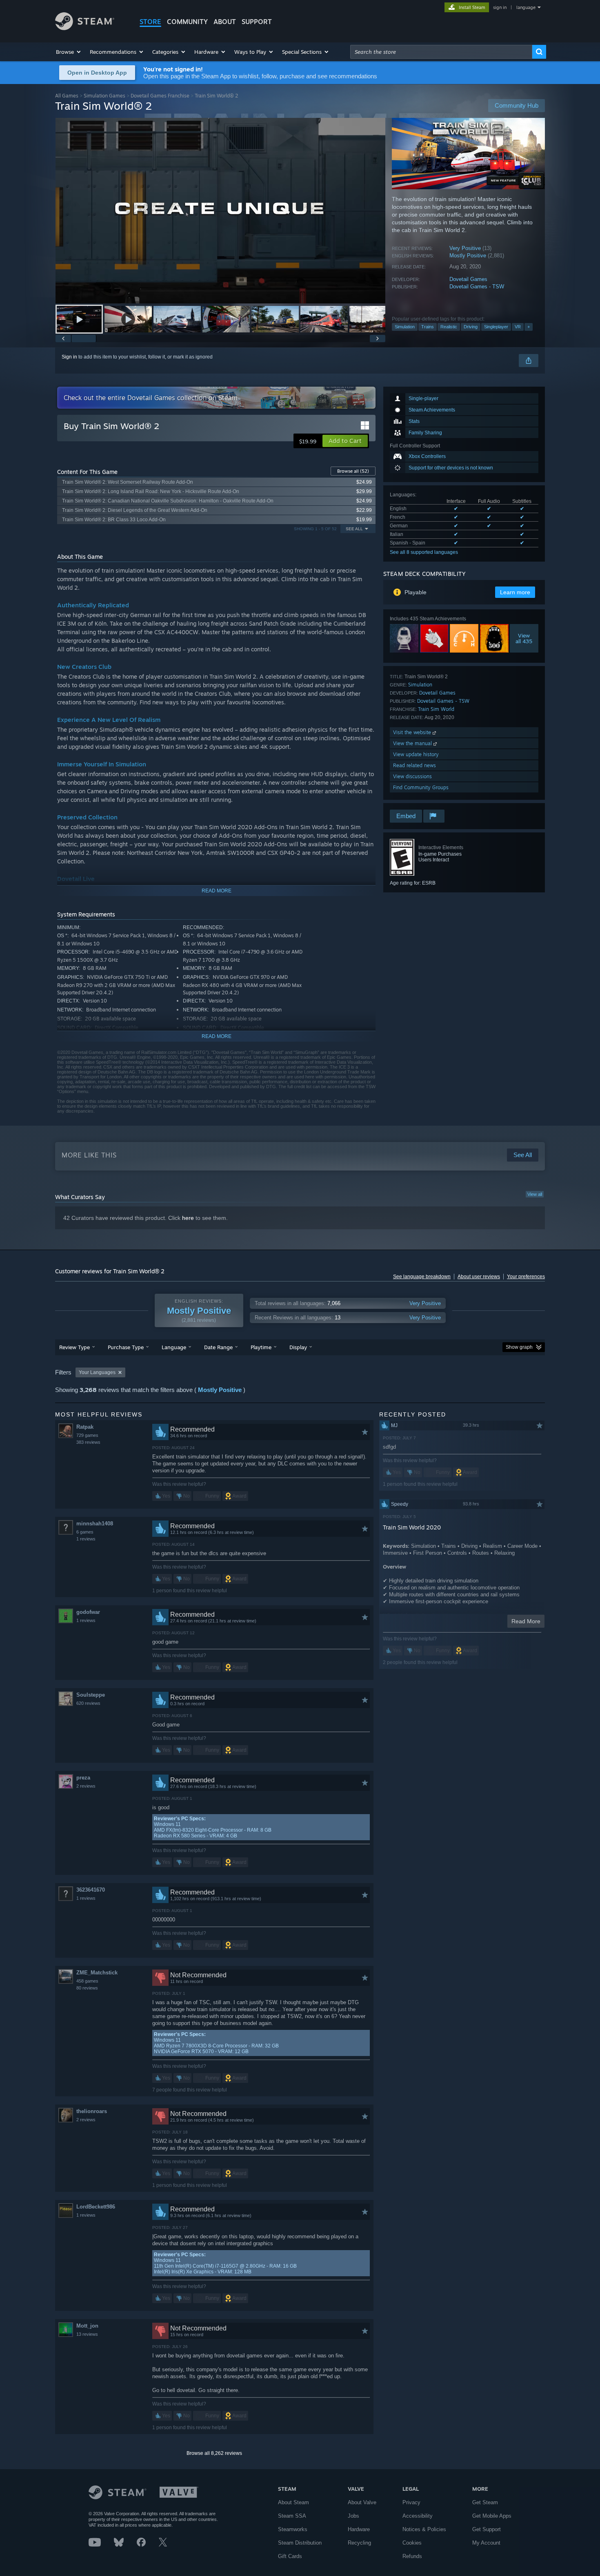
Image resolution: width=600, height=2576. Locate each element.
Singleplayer (496, 327)
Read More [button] (526, 1621)
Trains (428, 327)
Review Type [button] (74, 1347)
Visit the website (413, 732)
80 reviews (87, 1988)
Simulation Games (104, 96)
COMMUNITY (187, 22)
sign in (500, 7)
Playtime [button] (261, 1347)
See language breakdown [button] (422, 1277)
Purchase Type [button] (126, 1347)
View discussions (412, 776)
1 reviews (86, 1539)
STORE (150, 22)
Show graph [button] (519, 1347)
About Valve (362, 2502)
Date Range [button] (218, 1347)
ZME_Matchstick (97, 1973)
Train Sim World (436, 709)
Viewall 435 (524, 638)
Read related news (414, 765)
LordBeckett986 (96, 2207)
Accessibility (418, 2516)
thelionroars (92, 2111)
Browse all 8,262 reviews (214, 2453)
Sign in (69, 357)
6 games (85, 1532)
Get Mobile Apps (492, 2516)
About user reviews (479, 1277)
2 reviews (86, 1786)
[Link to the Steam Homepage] (85, 28)
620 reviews (88, 1703)
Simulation (405, 327)
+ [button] (529, 327)
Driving (471, 327)
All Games (67, 96)
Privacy (411, 2502)
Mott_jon (87, 2326)
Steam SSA (292, 2516)
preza (83, 1778)
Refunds (412, 2556)
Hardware (359, 2529)
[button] (69, 52)
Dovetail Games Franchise (160, 96)
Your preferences (526, 1277)
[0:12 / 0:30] (220, 211)
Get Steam (485, 2502)
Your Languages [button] (97, 1372)
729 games (87, 1435)
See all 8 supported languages (424, 552)
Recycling (359, 2543)
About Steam (293, 2502)
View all (535, 1194)
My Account (486, 2543)
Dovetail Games (468, 279)
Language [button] (174, 1347)
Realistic (449, 327)
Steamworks (293, 2529)
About (225, 22)
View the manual (413, 743)
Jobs (353, 2516)
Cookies (412, 2543)
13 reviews (87, 2334)
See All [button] (354, 529)
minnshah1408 (95, 1524)
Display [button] (298, 1347)
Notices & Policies (424, 2529)
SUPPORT (257, 22)
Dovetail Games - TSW (477, 287)
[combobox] (441, 52)
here (188, 1218)
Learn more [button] (515, 592)
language (526, 7)
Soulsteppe (91, 1695)
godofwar (88, 1612)
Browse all (353, 471)
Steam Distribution (300, 2543)
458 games (87, 1981)
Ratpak (85, 1427)
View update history (416, 754)
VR (518, 327)
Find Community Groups (421, 787)
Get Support (487, 2529)
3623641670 (91, 1890)
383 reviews (88, 1442)
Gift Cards (290, 2556)
